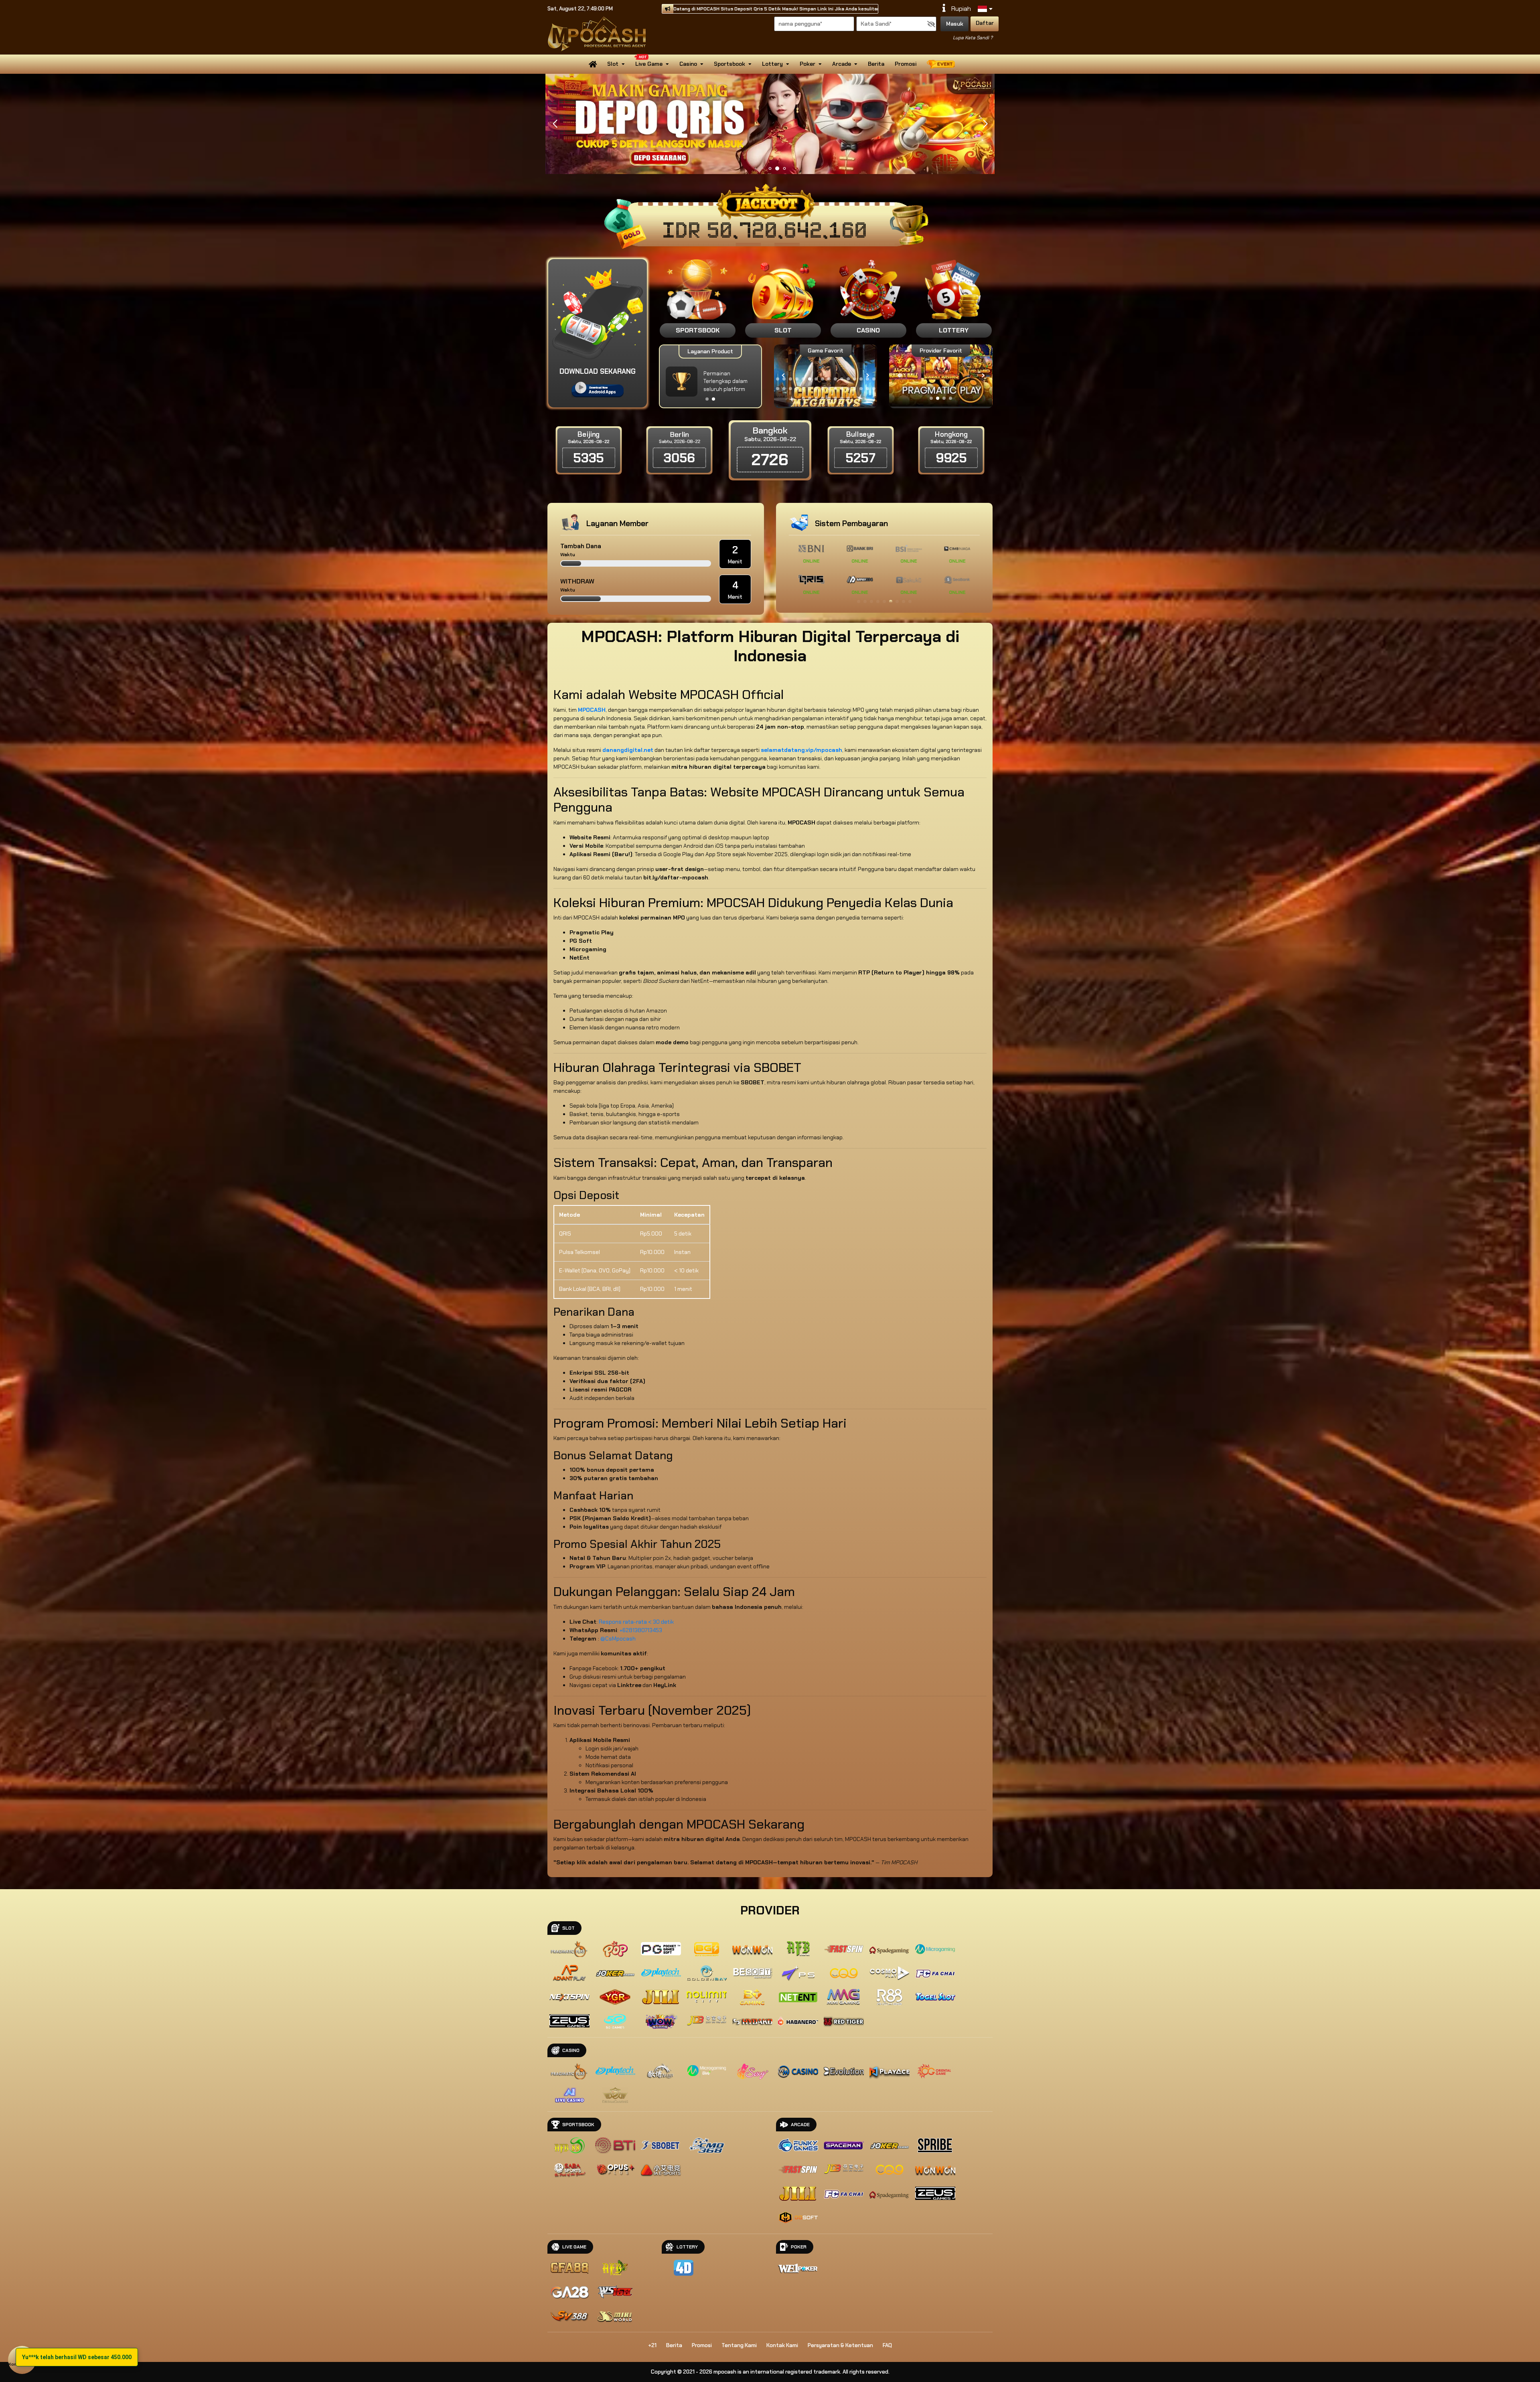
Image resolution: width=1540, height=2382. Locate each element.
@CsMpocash (618, 1639)
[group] (941, 376)
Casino (688, 64)
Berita (876, 64)
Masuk (955, 24)
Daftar (985, 23)
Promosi (906, 64)
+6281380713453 (641, 1630)
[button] (985, 124)
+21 (652, 2345)
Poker (807, 64)
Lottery (772, 64)
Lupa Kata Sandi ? (973, 38)
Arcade (842, 64)
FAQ (887, 2345)
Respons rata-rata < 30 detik (636, 1622)
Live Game (649, 64)
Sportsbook (729, 64)
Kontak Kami (782, 2345)
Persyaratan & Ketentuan (840, 2345)
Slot (613, 64)
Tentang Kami (739, 2345)
